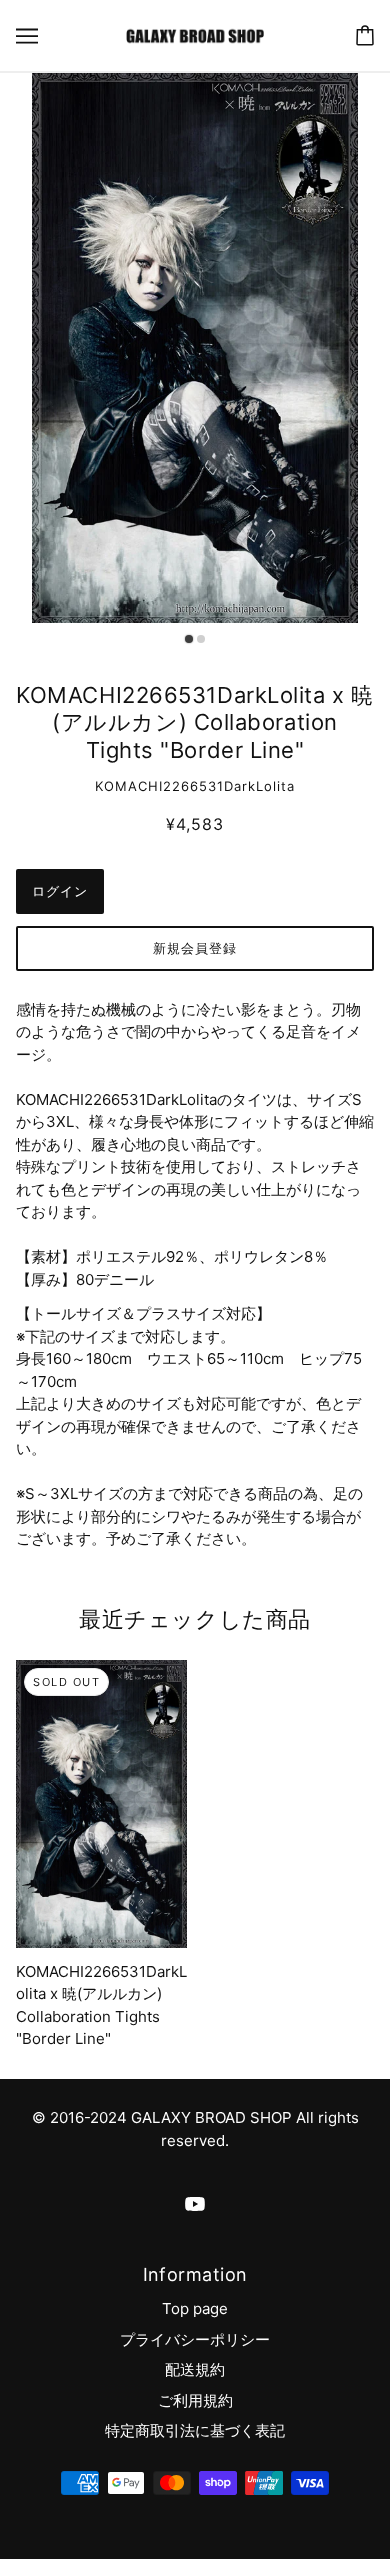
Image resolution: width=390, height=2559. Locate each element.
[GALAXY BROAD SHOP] (194, 34)
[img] (195, 2204)
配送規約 (195, 2369)
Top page (195, 2308)
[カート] (365, 35)
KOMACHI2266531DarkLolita (195, 786)
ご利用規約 (195, 2400)
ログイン (60, 891)
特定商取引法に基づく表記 (195, 2430)
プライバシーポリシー (195, 2339)
